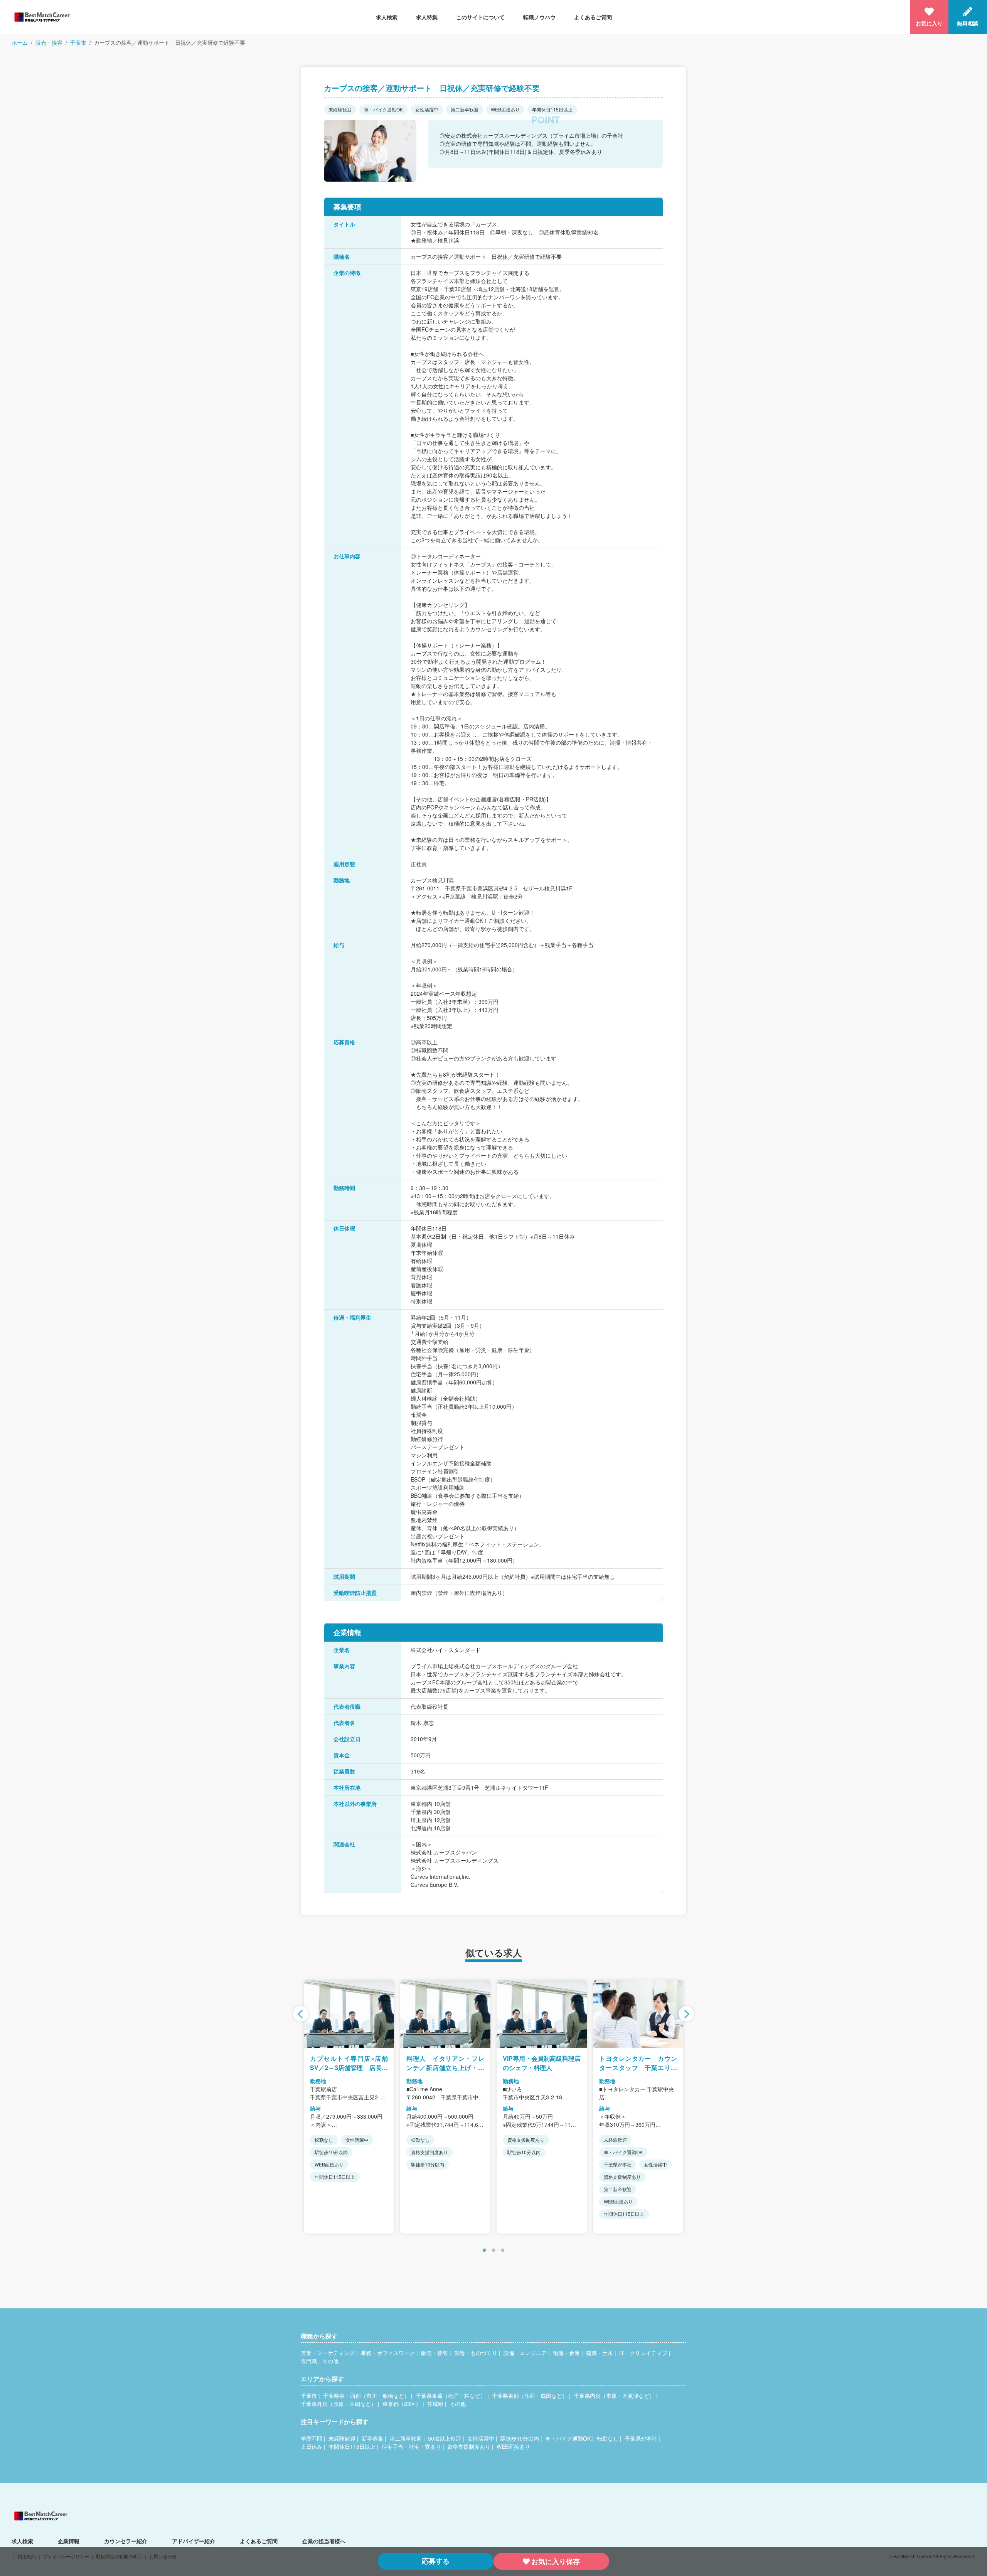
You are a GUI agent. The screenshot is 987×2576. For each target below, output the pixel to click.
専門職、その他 (320, 2361)
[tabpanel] (349, 2107)
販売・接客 (49, 42)
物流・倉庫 (566, 2353)
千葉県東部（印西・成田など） (530, 2396)
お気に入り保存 (556, 2561)
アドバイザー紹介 (194, 2541)
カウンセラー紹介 (126, 2541)
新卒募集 (372, 2438)
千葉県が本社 (641, 2438)
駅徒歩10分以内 (520, 2438)
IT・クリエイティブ (643, 2353)
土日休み (312, 2446)
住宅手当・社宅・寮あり (411, 2446)
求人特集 (427, 17)
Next (686, 2014)
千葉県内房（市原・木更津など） (614, 2396)
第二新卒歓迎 (406, 2438)
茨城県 (435, 2404)
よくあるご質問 (593, 17)
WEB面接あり (513, 2446)
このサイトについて (480, 17)
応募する (436, 2561)
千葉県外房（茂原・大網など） (339, 2404)
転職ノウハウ (539, 17)
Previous (301, 2014)
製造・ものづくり (476, 2353)
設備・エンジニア (525, 2353)
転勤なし (608, 2438)
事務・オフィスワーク (388, 2353)
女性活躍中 (481, 2438)
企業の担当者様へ (324, 2541)
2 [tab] (493, 2251)
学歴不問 (312, 2438)
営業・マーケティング (328, 2353)
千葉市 (78, 42)
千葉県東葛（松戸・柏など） (451, 2396)
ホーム (20, 42)
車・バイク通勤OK (568, 2438)
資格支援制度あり (469, 2446)
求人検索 (387, 17)
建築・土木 (600, 2353)
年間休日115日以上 (352, 2446)
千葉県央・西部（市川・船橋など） (366, 2396)
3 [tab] (503, 2251)
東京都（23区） (402, 2404)
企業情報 (69, 2541)
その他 (458, 2404)
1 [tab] (484, 2251)
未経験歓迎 (342, 2438)
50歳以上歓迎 (445, 2438)
